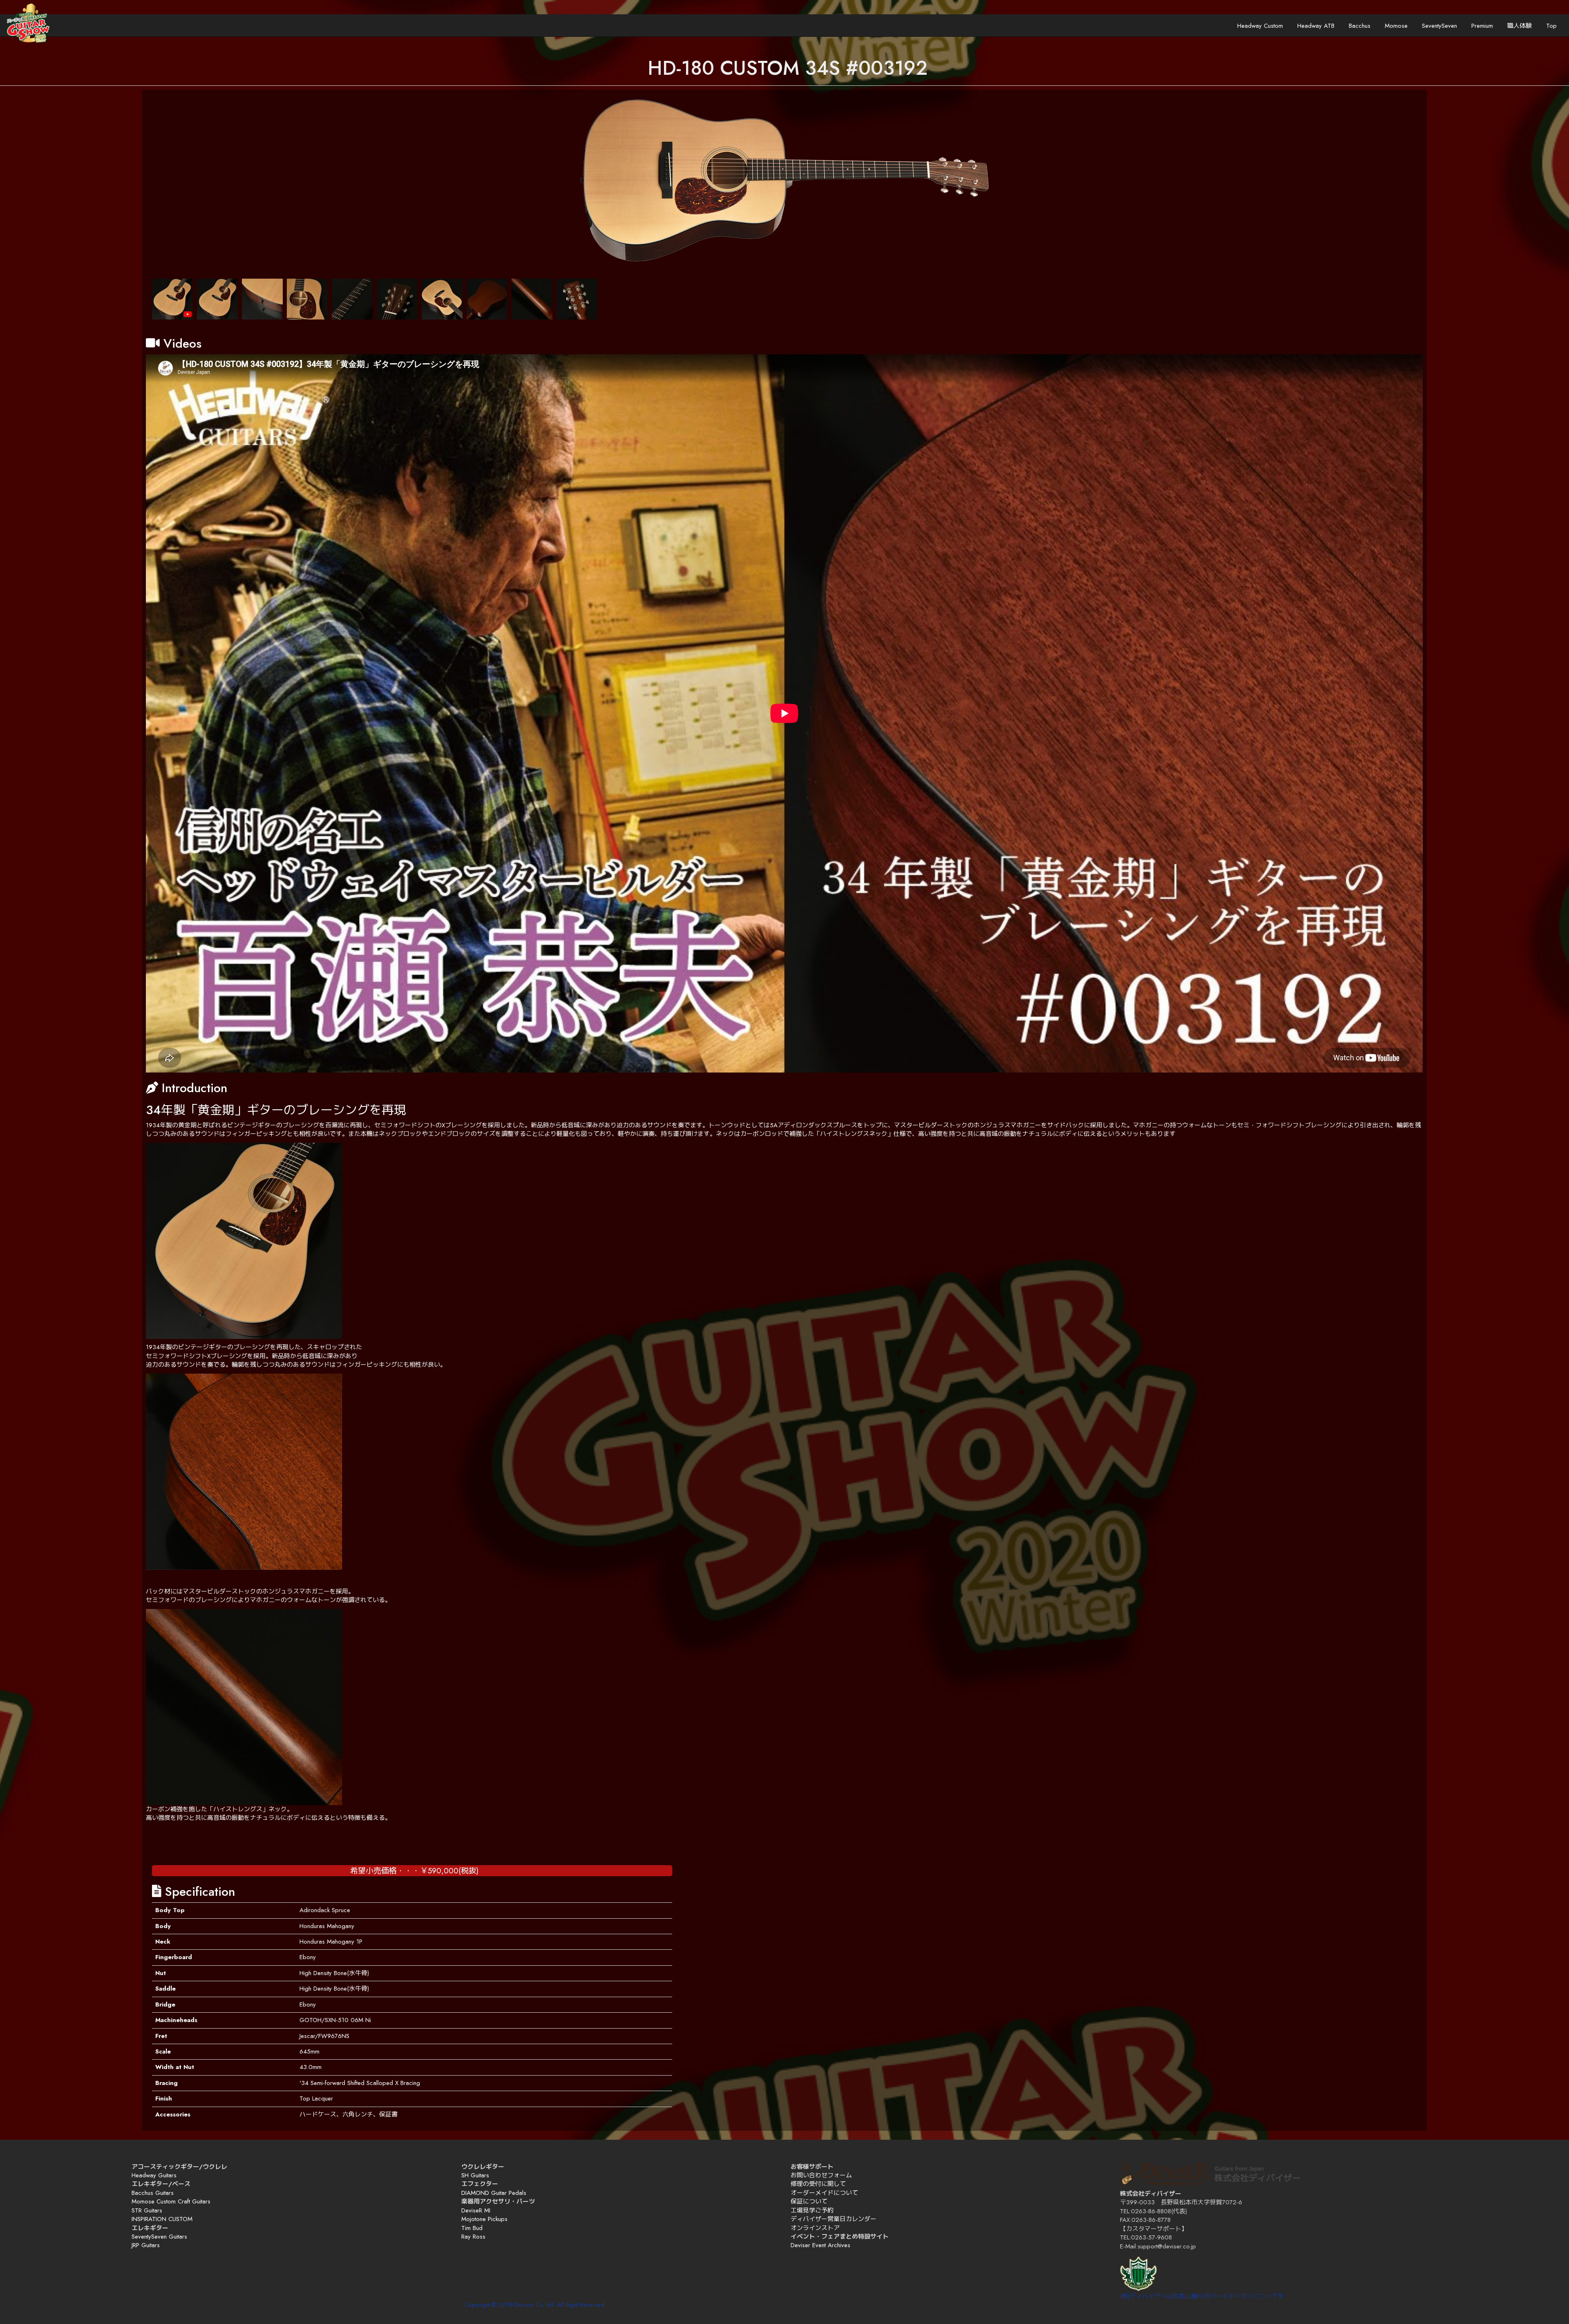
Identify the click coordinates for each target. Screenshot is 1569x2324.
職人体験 (1520, 26)
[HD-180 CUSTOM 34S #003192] (784, 181)
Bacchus (1360, 26)
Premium (1482, 26)
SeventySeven (1439, 26)
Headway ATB (1316, 26)
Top (1551, 26)
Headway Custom (1260, 26)
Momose (1396, 26)
